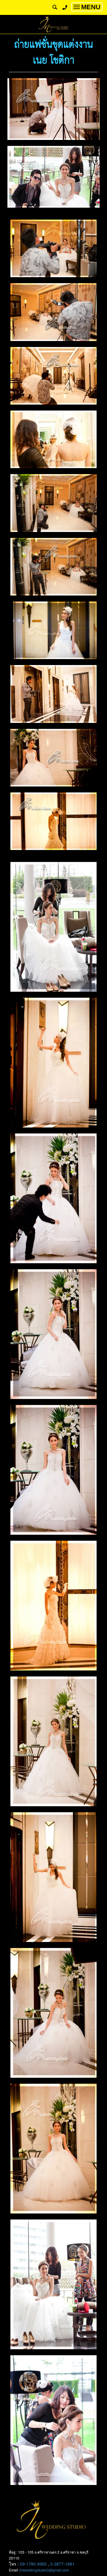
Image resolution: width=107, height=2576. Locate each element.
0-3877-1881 (62, 2564)
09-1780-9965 (33, 2564)
